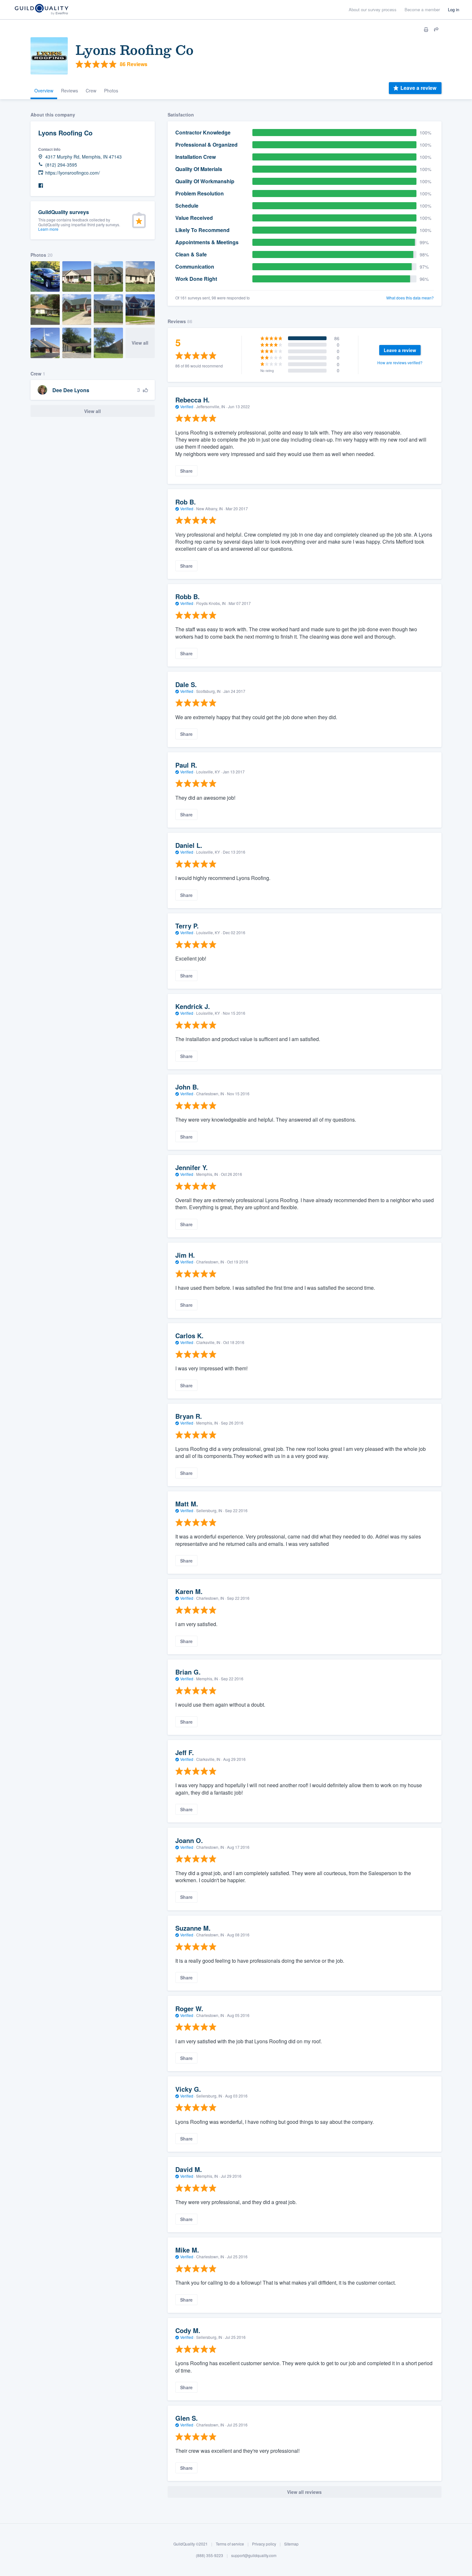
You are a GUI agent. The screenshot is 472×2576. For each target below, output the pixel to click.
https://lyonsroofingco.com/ (73, 173)
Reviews (70, 90)
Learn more (48, 229)
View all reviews (304, 2492)
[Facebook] (41, 186)
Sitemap (291, 2544)
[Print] (426, 30)
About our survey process (373, 9)
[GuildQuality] (41, 10)
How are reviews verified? (400, 362)
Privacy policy (264, 2544)
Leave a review (418, 88)
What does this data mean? (410, 298)
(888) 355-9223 (210, 2555)
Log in (454, 9)
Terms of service (230, 2544)
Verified (187, 406)
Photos (111, 90)
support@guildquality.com (254, 2555)
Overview (44, 90)
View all (140, 343)
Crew (91, 90)
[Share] (436, 30)
